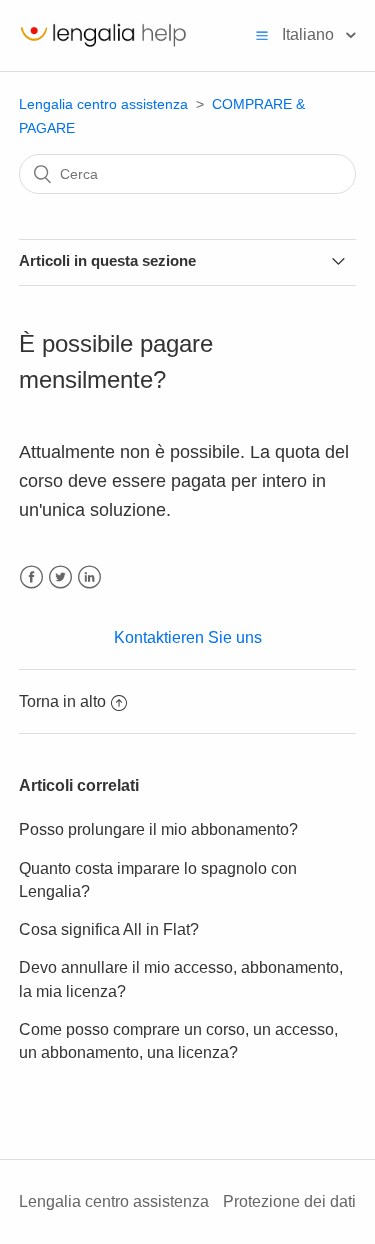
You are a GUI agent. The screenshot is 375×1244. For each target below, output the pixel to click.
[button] (262, 35)
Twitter (60, 577)
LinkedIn (89, 577)
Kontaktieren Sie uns (188, 637)
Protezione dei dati (289, 1201)
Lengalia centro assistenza (103, 104)
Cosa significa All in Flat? (109, 929)
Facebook (31, 577)
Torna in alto (62, 701)
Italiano (310, 34)
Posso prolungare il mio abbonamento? (158, 829)
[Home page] (103, 45)
